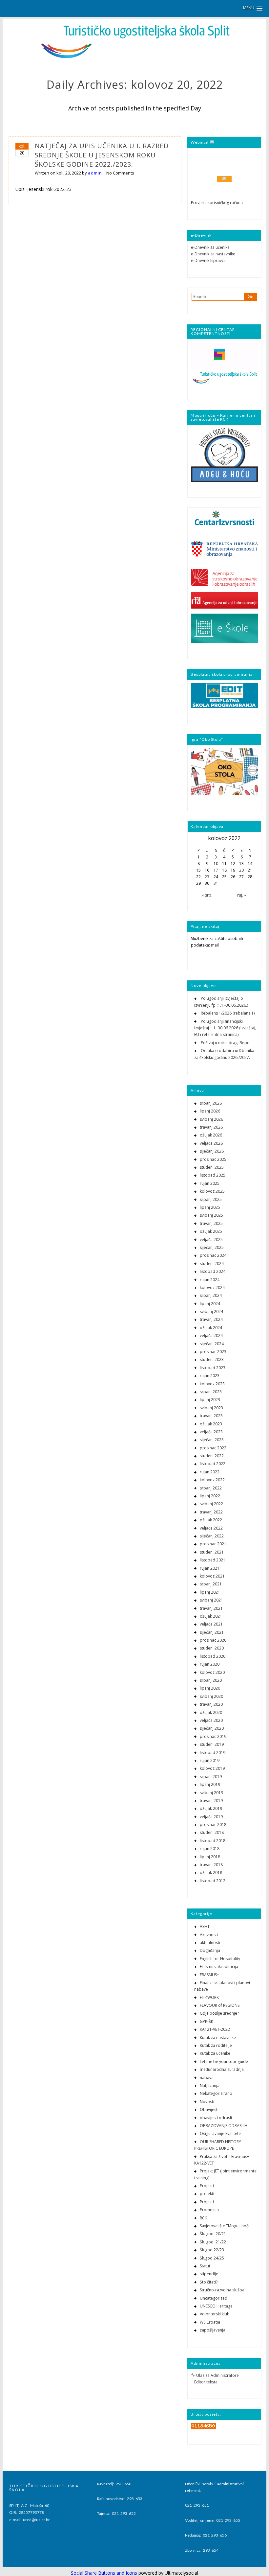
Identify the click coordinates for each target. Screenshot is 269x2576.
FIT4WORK (209, 1997)
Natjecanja (210, 2085)
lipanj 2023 (210, 1400)
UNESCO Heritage (216, 2306)
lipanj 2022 (210, 1496)
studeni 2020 (212, 1648)
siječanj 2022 (212, 1536)
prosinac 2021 (213, 1544)
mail (215, 945)
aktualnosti (210, 1943)
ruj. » (242, 895)
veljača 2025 (211, 1240)
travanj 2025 (211, 1223)
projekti (207, 2194)
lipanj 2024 (210, 1304)
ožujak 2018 (211, 1873)
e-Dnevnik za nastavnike (213, 254)
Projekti (207, 2186)
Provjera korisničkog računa (217, 203)
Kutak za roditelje (216, 2045)
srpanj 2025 (211, 1199)
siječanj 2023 (212, 1440)
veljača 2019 (211, 1817)
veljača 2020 (211, 1720)
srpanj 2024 (211, 1295)
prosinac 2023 (213, 1352)
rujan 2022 (210, 1472)
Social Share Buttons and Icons (104, 2573)
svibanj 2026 (211, 1119)
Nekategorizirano (216, 2093)
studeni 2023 (212, 1359)
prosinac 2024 (213, 1255)
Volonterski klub (215, 2314)
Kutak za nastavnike (218, 2037)
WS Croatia (210, 2322)
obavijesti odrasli (216, 2118)
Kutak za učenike (215, 2053)
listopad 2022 (213, 1464)
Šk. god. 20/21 (213, 2234)
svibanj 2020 (211, 1696)
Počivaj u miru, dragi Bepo (225, 1043)
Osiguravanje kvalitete (220, 2133)
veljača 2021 (211, 1624)
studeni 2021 (212, 1552)
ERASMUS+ (209, 1975)
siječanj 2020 (212, 1728)
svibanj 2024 (211, 1311)
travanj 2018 (211, 1865)
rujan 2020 (210, 1664)
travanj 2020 (211, 1704)
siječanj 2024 (212, 1344)
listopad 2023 (213, 1368)
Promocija (209, 2210)
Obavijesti (209, 2109)
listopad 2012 (213, 1881)
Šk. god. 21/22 (213, 2242)
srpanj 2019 (211, 1777)
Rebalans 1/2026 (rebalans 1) (228, 1013)
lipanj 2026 (210, 1111)
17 (216, 870)
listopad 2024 (213, 1271)
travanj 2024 (211, 1319)
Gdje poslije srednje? (219, 2013)
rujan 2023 (210, 1376)
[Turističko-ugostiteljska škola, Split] (134, 58)
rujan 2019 (210, 1760)
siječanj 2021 (212, 1632)
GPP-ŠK (207, 2021)
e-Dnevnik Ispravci (208, 260)
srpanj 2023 (211, 1392)
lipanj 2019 (210, 1784)
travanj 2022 (211, 1512)
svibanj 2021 (211, 1600)
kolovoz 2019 (212, 1768)
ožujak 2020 (211, 1712)
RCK (203, 2218)
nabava (207, 2078)
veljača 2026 (211, 1143)
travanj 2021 (211, 1608)
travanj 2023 (211, 1416)
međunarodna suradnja (222, 2069)
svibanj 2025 (211, 1215)
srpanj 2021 (211, 1584)
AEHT (205, 1926)
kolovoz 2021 (212, 1576)
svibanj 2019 (211, 1793)
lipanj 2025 (210, 1207)
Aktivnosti (209, 1935)
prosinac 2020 (213, 1640)
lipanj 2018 (210, 1857)
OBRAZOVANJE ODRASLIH (224, 2126)
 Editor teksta (204, 2382)
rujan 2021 (210, 1568)
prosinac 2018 (213, 1825)
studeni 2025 (212, 1167)
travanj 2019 (211, 1801)
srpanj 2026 (211, 1103)
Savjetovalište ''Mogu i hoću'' (226, 2226)
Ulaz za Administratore (217, 2375)
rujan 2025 (210, 1183)
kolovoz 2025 (212, 1191)
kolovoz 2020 (212, 1672)
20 (241, 870)
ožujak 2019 (211, 1808)
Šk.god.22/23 (212, 2250)
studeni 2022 (212, 1456)
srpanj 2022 (211, 1488)
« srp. (207, 895)
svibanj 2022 (211, 1504)
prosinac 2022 (213, 1448)
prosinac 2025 (213, 1159)
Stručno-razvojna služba (222, 2290)
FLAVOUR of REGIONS (220, 2005)
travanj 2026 (211, 1127)
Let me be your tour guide (224, 2061)
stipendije (209, 2274)
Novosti (207, 2102)
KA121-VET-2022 (215, 2029)
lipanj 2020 (210, 1688)
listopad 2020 (213, 1656)
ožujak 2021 (211, 1616)
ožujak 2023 (211, 1424)
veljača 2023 (211, 1432)
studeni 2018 (212, 1832)
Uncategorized (214, 2298)
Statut (205, 2266)
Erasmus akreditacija (219, 1967)
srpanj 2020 (211, 1680)
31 (216, 883)
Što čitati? (209, 2282)
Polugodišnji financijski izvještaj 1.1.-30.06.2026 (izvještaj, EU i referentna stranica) (225, 1028)
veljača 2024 (211, 1335)
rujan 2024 (210, 1280)
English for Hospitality (220, 1959)
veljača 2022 (211, 1528)
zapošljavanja (213, 2330)
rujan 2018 (210, 1849)
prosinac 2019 (213, 1736)
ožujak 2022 (211, 1520)
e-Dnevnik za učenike (210, 247)
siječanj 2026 (212, 1151)
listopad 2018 (213, 1841)
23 (207, 877)
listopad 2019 (213, 1753)
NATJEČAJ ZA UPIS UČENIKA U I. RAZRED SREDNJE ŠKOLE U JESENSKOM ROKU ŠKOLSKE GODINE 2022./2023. (102, 155)
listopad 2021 (213, 1560)
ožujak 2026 (211, 1135)
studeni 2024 (212, 1264)
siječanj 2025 (212, 1247)
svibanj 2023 (211, 1408)
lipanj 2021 (210, 1592)
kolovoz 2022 (212, 1480)
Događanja (210, 1950)
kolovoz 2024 (212, 1288)
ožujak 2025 (211, 1231)
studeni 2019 (212, 1744)
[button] (253, 8)
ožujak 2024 (211, 1328)
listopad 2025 (213, 1175)
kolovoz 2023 (212, 1384)
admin (95, 173)
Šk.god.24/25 (212, 2258)
